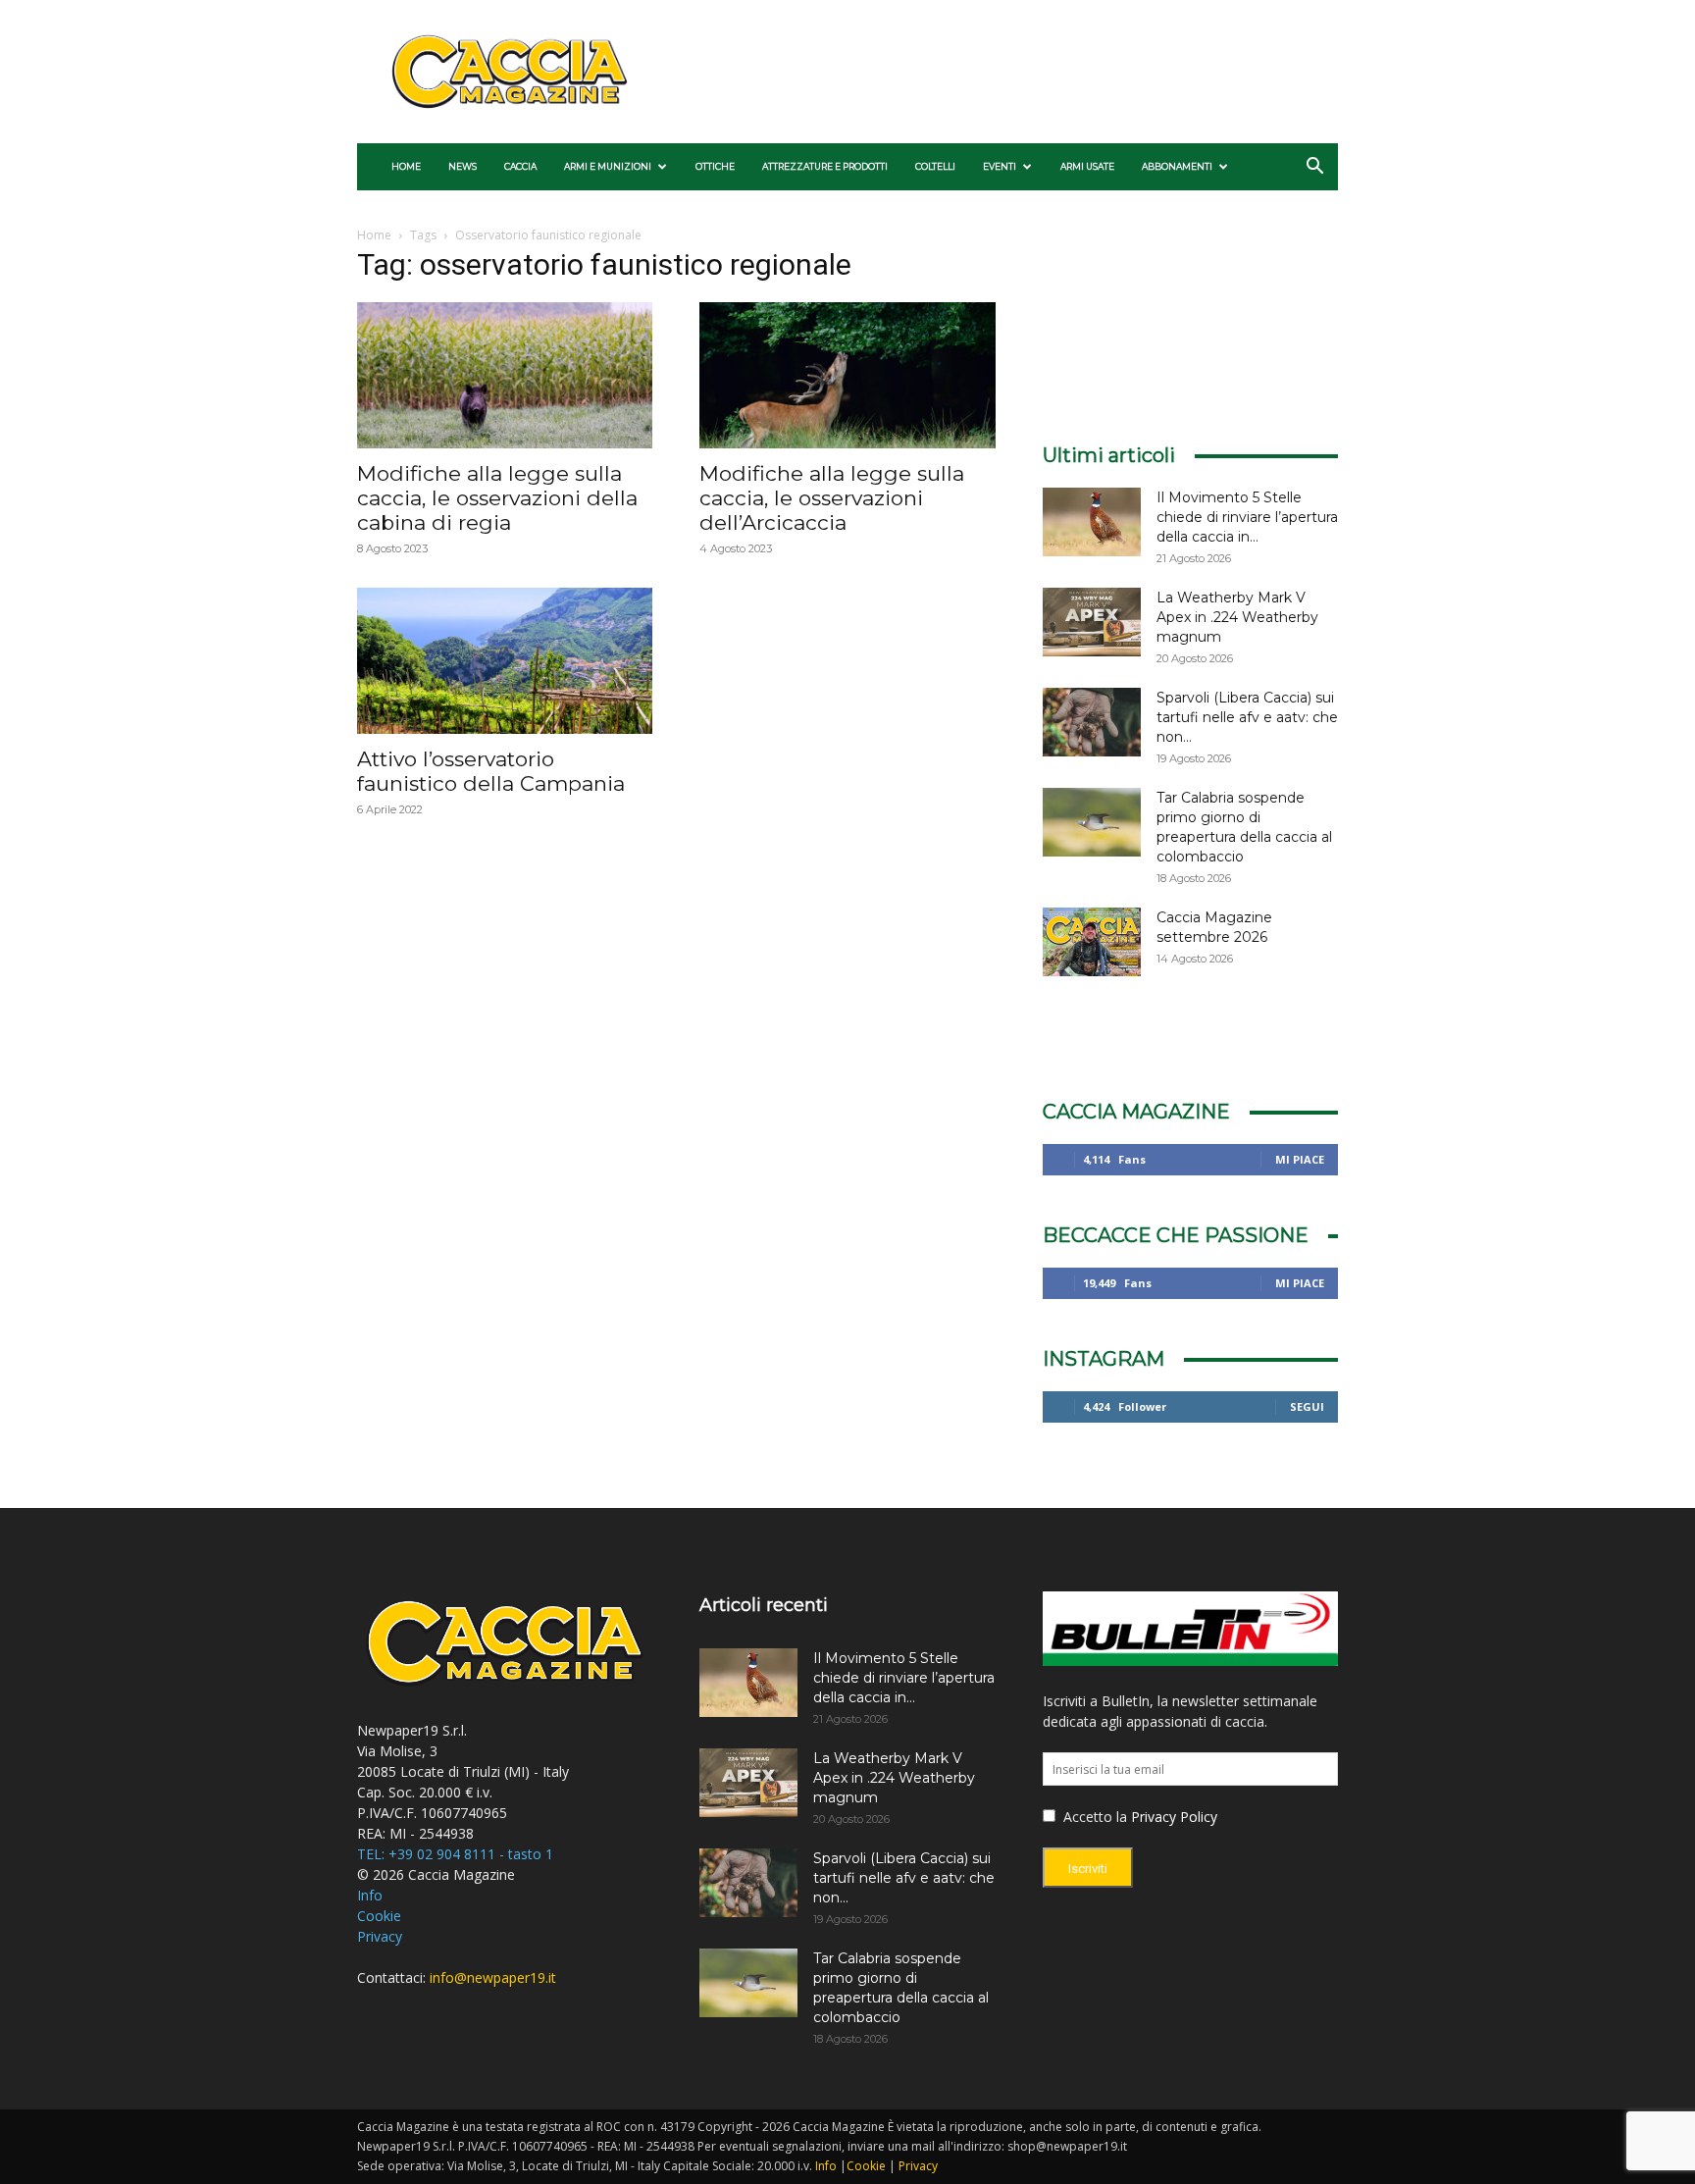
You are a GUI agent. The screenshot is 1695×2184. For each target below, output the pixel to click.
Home (406, 166)
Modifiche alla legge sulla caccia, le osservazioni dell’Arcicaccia (832, 498)
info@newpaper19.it (493, 1977)
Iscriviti (1088, 1869)
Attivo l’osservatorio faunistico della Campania (491, 771)
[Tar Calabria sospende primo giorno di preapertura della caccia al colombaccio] (1092, 822)
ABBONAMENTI (1177, 166)
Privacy (380, 1936)
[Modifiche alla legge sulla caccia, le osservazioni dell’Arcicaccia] (847, 375)
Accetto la (1093, 1817)
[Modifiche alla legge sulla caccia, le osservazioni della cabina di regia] (505, 375)
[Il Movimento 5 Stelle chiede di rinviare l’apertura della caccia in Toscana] (1092, 522)
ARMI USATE (1087, 166)
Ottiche (715, 166)
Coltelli (935, 166)
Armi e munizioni (608, 166)
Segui (1307, 1406)
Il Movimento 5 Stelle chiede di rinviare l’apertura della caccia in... (1247, 517)
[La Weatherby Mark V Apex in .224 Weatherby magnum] (1092, 622)
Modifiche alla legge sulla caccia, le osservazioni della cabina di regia (497, 498)
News (462, 166)
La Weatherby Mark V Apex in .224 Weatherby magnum (1237, 617)
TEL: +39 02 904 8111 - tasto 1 (455, 1854)
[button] (1314, 168)
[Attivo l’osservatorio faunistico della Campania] (505, 661)
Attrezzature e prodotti (825, 166)
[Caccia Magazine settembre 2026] (1092, 942)
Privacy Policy (1174, 1817)
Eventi (1000, 166)
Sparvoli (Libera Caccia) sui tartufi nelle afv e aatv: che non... (1247, 717)
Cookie (379, 1916)
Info (370, 1895)
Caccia (520, 166)
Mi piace (1300, 1159)
